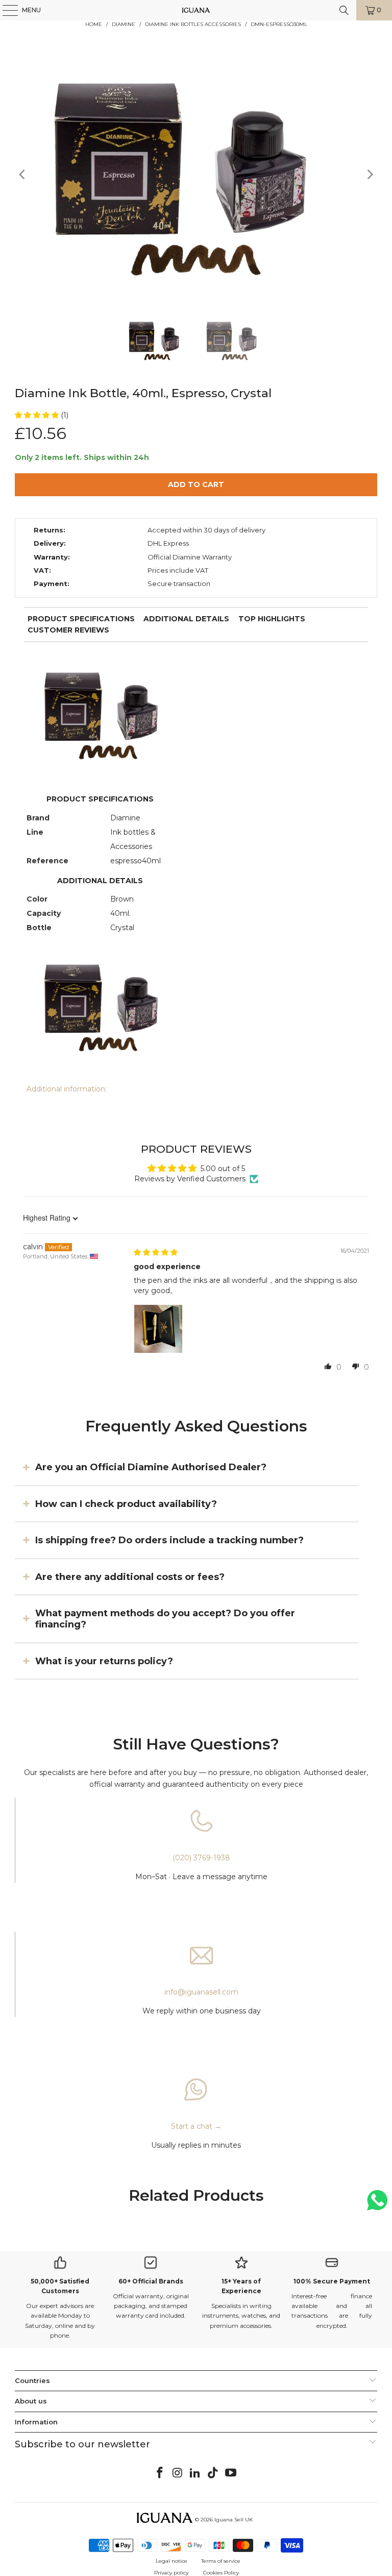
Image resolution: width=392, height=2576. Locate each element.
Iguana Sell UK (234, 2520)
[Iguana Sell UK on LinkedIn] (195, 2473)
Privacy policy (171, 2573)
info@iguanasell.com (201, 1992)
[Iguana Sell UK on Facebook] (160, 2473)
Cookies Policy (221, 2573)
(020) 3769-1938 (201, 1858)
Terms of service (221, 2561)
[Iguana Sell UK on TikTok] (213, 2473)
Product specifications (81, 619)
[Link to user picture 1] (158, 1329)
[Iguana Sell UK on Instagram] (178, 2473)
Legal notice (171, 2561)
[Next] (370, 175)
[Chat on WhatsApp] (377, 2205)
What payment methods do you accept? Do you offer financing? (165, 1619)
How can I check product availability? (126, 1503)
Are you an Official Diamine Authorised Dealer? (151, 1467)
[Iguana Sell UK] (196, 10)
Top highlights (272, 619)
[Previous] (22, 175)
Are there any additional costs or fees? (130, 1576)
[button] (38, 415)
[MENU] (5, 10)
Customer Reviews (68, 630)
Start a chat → (196, 2126)
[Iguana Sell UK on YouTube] (231, 2473)
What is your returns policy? (104, 1661)
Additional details (186, 619)
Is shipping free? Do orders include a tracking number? (169, 1540)
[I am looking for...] (344, 10)
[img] (156, 1252)
